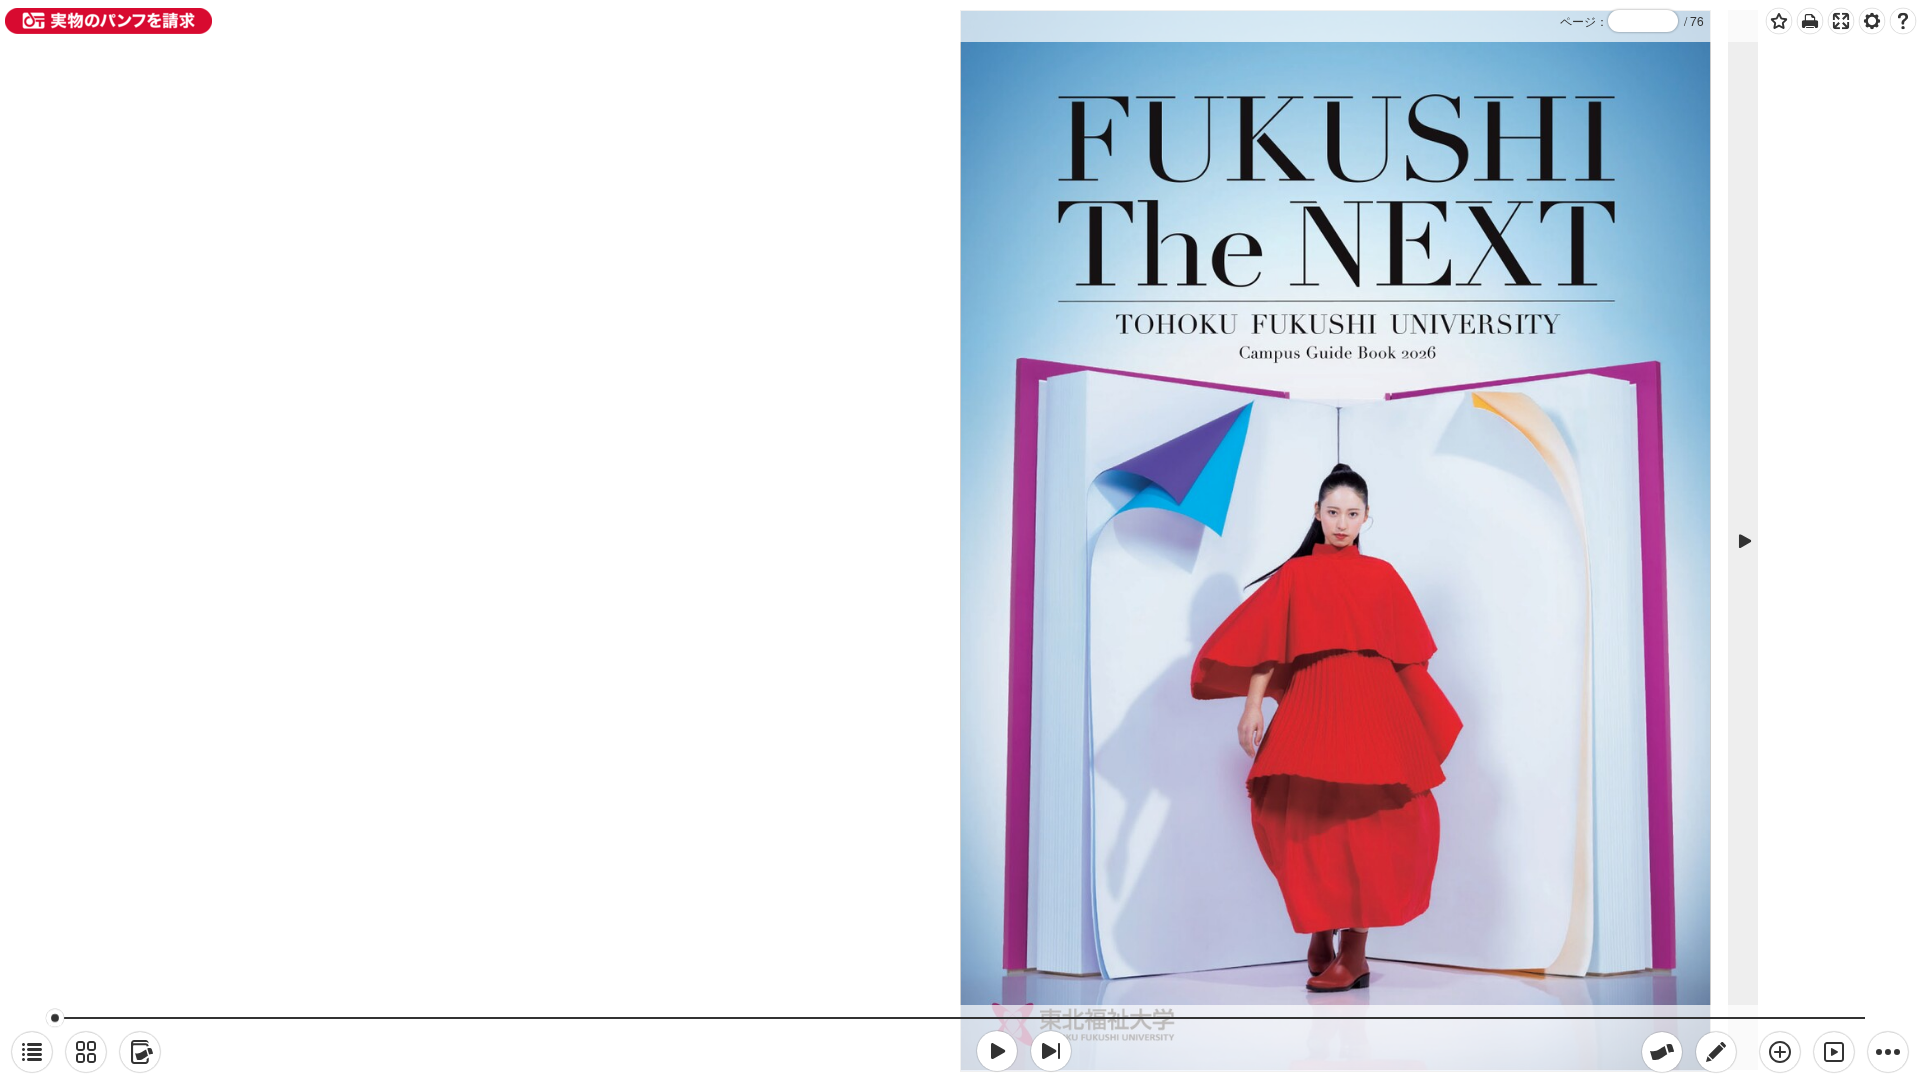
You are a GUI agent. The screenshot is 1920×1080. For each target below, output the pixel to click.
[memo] (1716, 1052)
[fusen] (1662, 1052)
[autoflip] (1834, 1052)
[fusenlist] (140, 1052)
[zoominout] (1780, 1052)
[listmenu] (32, 1052)
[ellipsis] (1888, 1052)
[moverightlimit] (1051, 1051)
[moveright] (997, 1051)
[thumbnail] (86, 1052)
